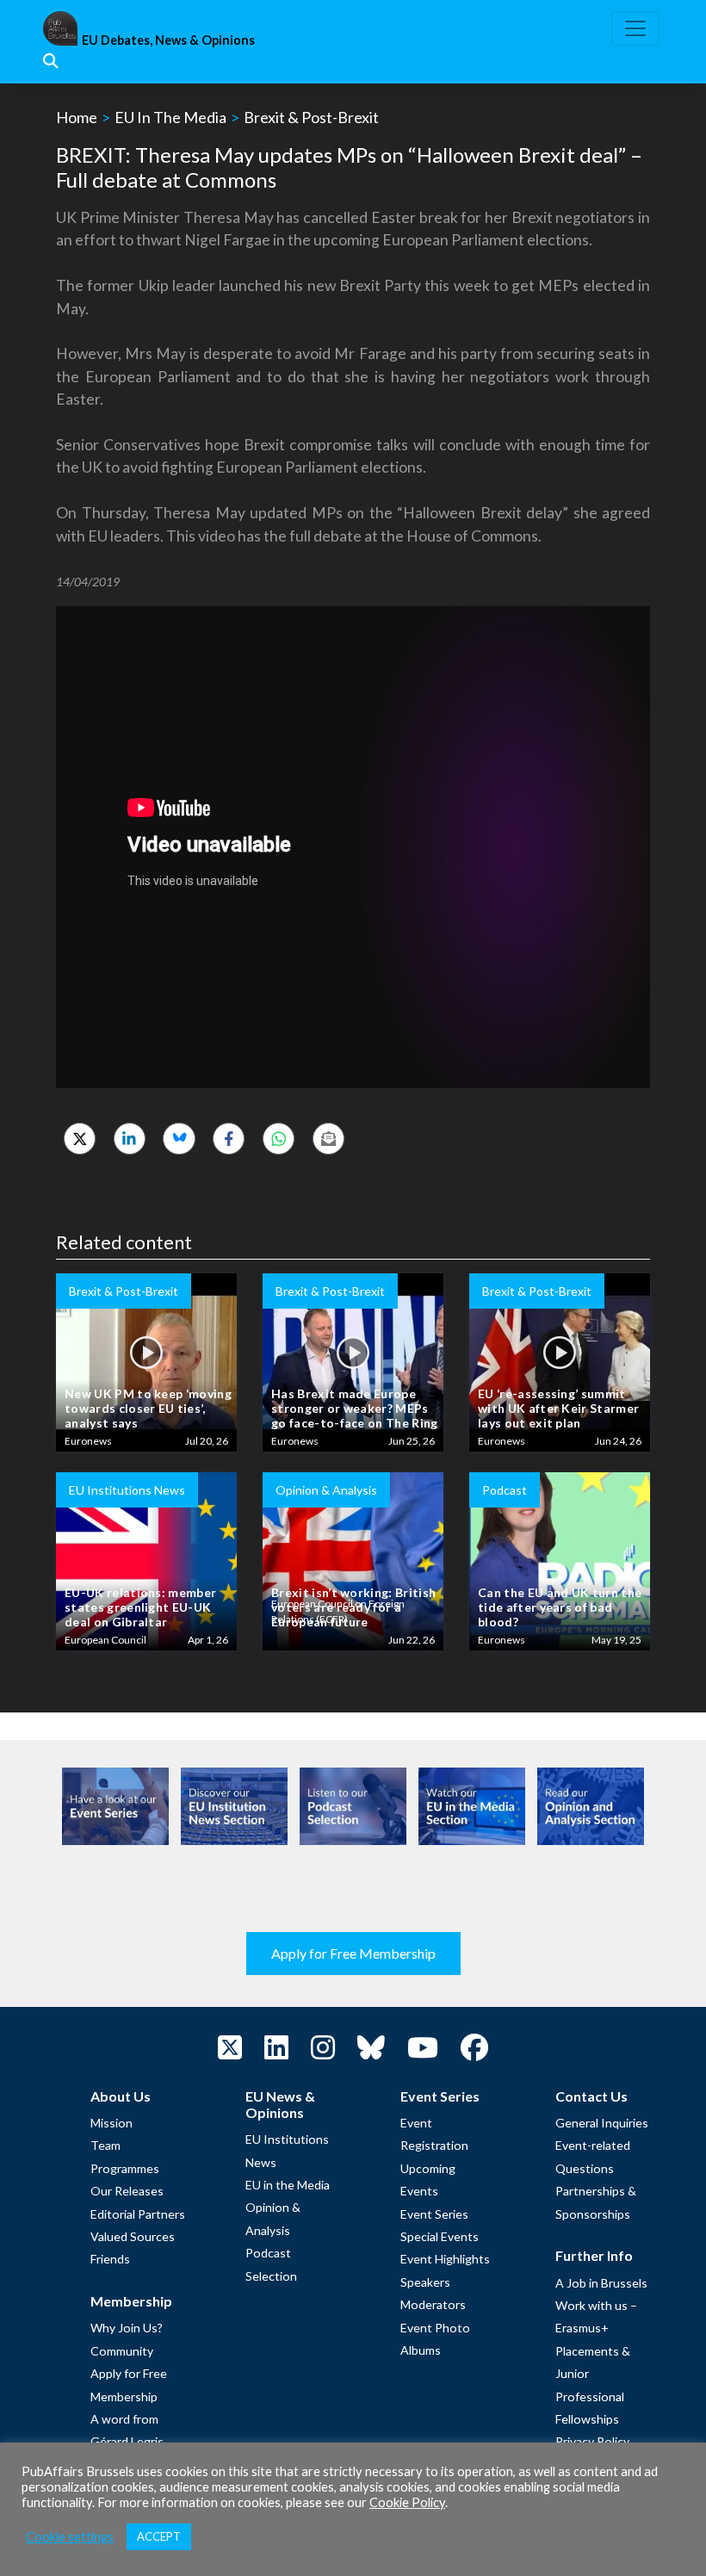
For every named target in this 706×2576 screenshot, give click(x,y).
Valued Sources (133, 2236)
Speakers (425, 2282)
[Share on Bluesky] (179, 1139)
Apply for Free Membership (353, 1953)
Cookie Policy (407, 2502)
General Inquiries (602, 2123)
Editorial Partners (138, 2214)
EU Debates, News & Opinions (168, 40)
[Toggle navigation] (635, 28)
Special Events (440, 2236)
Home (77, 117)
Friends (110, 2259)
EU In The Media (170, 117)
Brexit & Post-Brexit (311, 117)
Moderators (433, 2304)
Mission (111, 2123)
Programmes (125, 2168)
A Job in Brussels (601, 2283)
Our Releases (127, 2191)
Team (105, 2145)
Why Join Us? (127, 2328)
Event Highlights (445, 2259)
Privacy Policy (592, 2441)
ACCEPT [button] (159, 2536)
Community (122, 2351)
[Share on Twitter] (80, 1139)
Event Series (434, 2214)
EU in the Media (288, 2185)
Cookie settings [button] (70, 2537)
